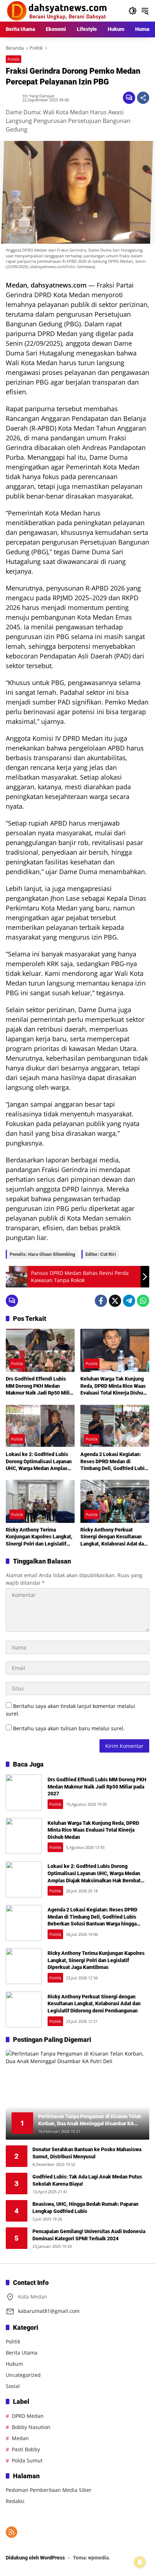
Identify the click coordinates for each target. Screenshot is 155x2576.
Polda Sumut (27, 2460)
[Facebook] (101, 1301)
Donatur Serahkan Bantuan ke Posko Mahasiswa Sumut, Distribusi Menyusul (87, 2153)
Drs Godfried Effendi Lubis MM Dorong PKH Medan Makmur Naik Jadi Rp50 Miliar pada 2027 (40, 1386)
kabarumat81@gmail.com (49, 2311)
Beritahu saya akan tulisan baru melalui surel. (69, 1728)
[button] (133, 11)
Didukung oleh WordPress (35, 2558)
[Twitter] (115, 1301)
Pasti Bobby (26, 2449)
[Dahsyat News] (57, 10)
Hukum (14, 2364)
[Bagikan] (143, 98)
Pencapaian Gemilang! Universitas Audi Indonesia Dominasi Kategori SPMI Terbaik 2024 (89, 2235)
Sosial (13, 2386)
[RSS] (12, 2532)
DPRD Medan (28, 2416)
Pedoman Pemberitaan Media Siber (49, 2490)
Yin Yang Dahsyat (38, 96)
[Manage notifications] (140, 2562)
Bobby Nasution (31, 2427)
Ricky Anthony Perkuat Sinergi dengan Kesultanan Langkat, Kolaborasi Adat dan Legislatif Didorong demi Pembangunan (114, 1537)
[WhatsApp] (143, 1301)
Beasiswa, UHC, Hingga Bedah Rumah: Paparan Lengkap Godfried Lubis (85, 2208)
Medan (20, 2438)
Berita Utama (22, 2353)
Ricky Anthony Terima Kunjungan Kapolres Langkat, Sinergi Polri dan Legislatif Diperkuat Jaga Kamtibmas (39, 1537)
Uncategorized (23, 2375)
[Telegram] (129, 1301)
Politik (14, 59)
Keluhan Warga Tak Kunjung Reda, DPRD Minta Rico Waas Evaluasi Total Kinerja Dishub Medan (113, 1386)
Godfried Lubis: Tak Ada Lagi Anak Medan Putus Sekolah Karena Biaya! (87, 2180)
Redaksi (15, 2501)
